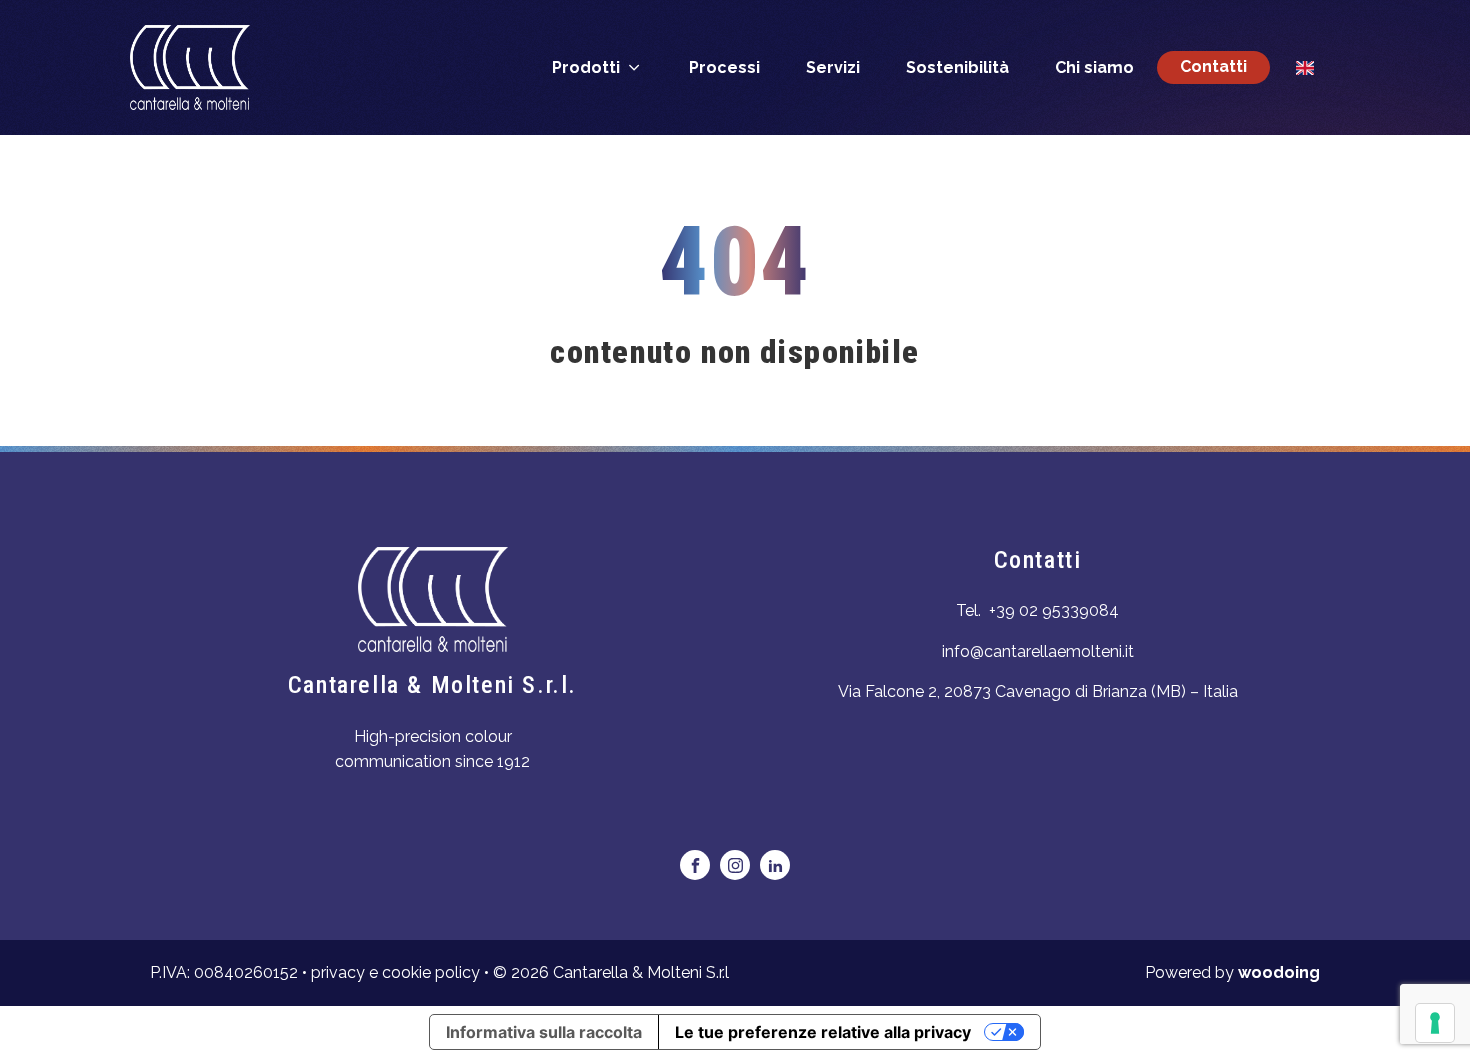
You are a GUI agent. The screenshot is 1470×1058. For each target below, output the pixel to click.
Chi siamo (1094, 67)
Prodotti (586, 67)
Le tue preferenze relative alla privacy (823, 1032)
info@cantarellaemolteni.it (1038, 651)
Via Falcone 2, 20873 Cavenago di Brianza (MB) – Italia (1038, 691)
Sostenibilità (957, 67)
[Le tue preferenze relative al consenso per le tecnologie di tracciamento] (1435, 1023)
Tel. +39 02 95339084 (1037, 610)
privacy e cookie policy (395, 972)
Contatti (1213, 66)
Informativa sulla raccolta (544, 1032)
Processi (724, 67)
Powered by (1232, 972)
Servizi (833, 67)
